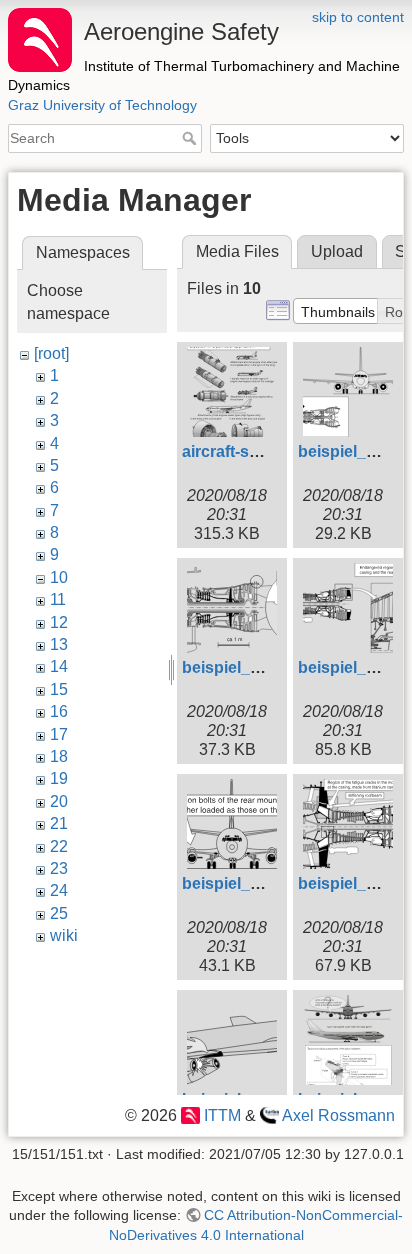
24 (59, 890)
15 (59, 689)
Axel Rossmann (338, 1115)
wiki (64, 935)
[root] (51, 353)
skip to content (358, 17)
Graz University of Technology (102, 105)
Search (191, 138)
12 (59, 622)
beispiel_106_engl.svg (266, 883)
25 (59, 913)
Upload (337, 251)
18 (59, 756)
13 (59, 644)
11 (58, 599)
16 (59, 711)
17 (59, 734)
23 (59, 868)
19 (59, 778)
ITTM (222, 1115)
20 (59, 801)
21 (59, 823)
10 (59, 577)
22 (59, 846)
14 (59, 666)
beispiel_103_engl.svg (266, 667)
